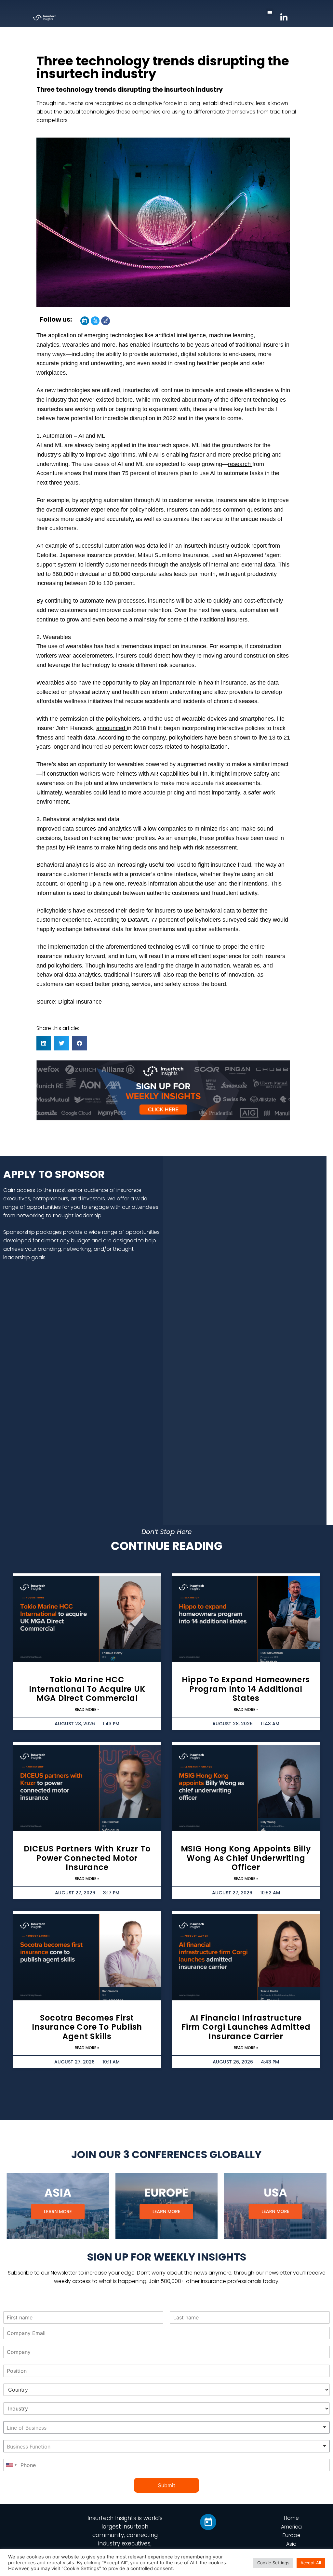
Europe (292, 2535)
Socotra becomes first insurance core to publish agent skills (87, 2027)
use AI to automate (224, 473)
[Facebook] (106, 321)
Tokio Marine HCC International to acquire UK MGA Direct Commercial (87, 1689)
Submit (167, 2485)
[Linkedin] (85, 321)
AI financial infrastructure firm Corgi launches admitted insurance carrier (246, 2027)
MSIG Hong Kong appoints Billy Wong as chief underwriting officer (246, 1858)
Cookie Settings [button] (273, 2563)
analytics (121, 829)
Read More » (87, 1709)
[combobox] (166, 2427)
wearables (77, 345)
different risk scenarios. (167, 665)
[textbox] (48, 2428)
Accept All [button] (311, 2563)
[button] (270, 12)
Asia (291, 2544)
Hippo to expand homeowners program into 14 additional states (246, 1689)
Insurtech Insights (112, 2518)
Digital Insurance (80, 1002)
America (291, 2527)
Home (291, 2518)
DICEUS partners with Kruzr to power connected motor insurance (87, 1858)
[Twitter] (95, 321)
